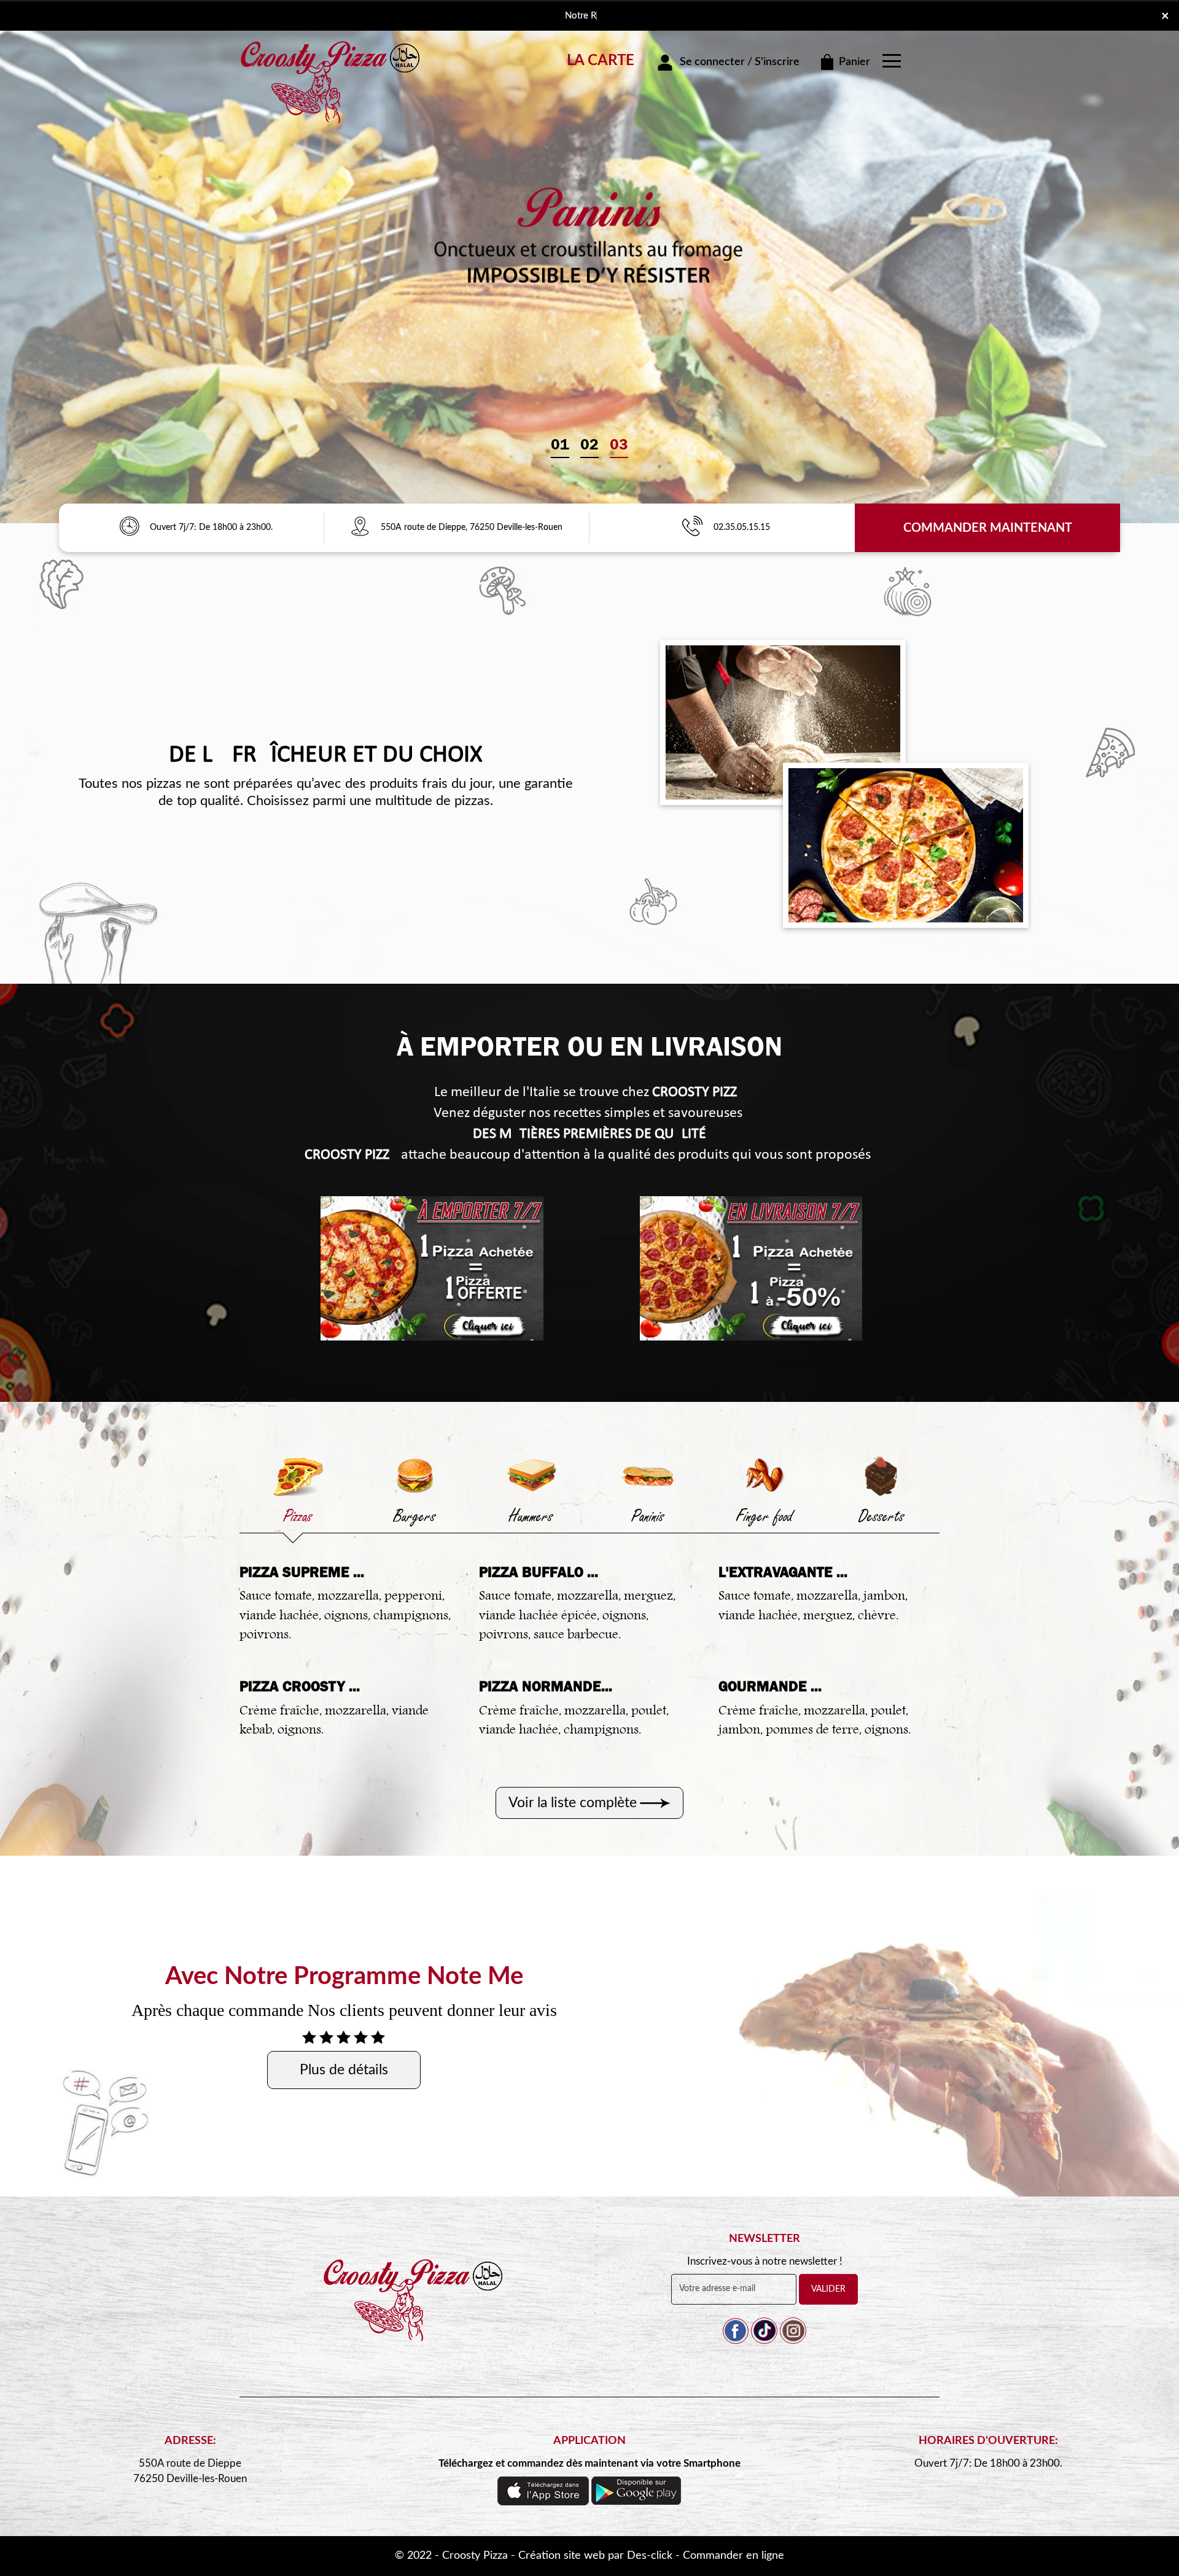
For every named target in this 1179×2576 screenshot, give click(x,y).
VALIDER (828, 2289)
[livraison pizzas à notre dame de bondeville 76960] (332, 57)
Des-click (650, 2556)
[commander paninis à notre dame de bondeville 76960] (648, 1475)
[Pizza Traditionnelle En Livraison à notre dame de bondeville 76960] (414, 2313)
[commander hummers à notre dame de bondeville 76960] (531, 1475)
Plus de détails (344, 2070)
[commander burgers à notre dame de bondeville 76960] (414, 1475)
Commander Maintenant (988, 528)
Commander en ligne (733, 2556)
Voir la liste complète (573, 1803)
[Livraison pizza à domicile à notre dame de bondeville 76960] (365, 527)
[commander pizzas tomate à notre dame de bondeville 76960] (432, 1268)
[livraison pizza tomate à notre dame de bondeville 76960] (751, 1268)
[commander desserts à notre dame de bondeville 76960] (881, 1475)
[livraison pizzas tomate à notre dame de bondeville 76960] (783, 722)
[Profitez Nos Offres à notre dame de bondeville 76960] (129, 527)
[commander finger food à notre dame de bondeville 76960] (765, 1475)
